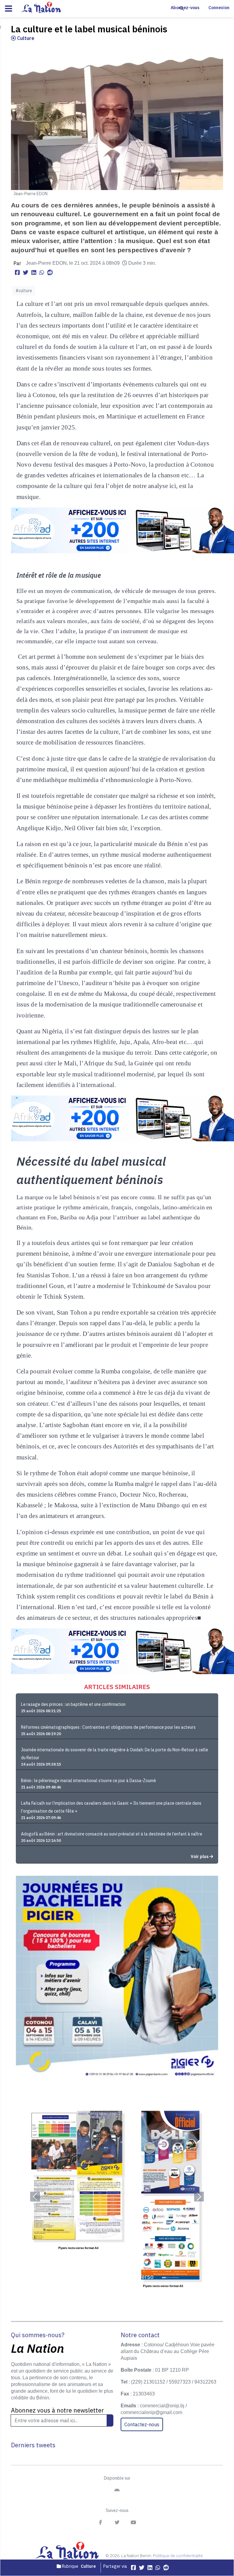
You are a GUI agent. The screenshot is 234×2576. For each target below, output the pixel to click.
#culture (24, 291)
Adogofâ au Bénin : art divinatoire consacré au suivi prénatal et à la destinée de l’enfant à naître (112, 1834)
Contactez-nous (142, 2424)
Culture (25, 38)
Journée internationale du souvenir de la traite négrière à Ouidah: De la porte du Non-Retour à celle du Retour (115, 1754)
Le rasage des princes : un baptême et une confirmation (73, 1704)
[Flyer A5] (117, 2197)
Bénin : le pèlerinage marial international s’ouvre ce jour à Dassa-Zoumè (89, 1781)
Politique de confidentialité (178, 2556)
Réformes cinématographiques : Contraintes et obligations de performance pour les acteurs (108, 1727)
